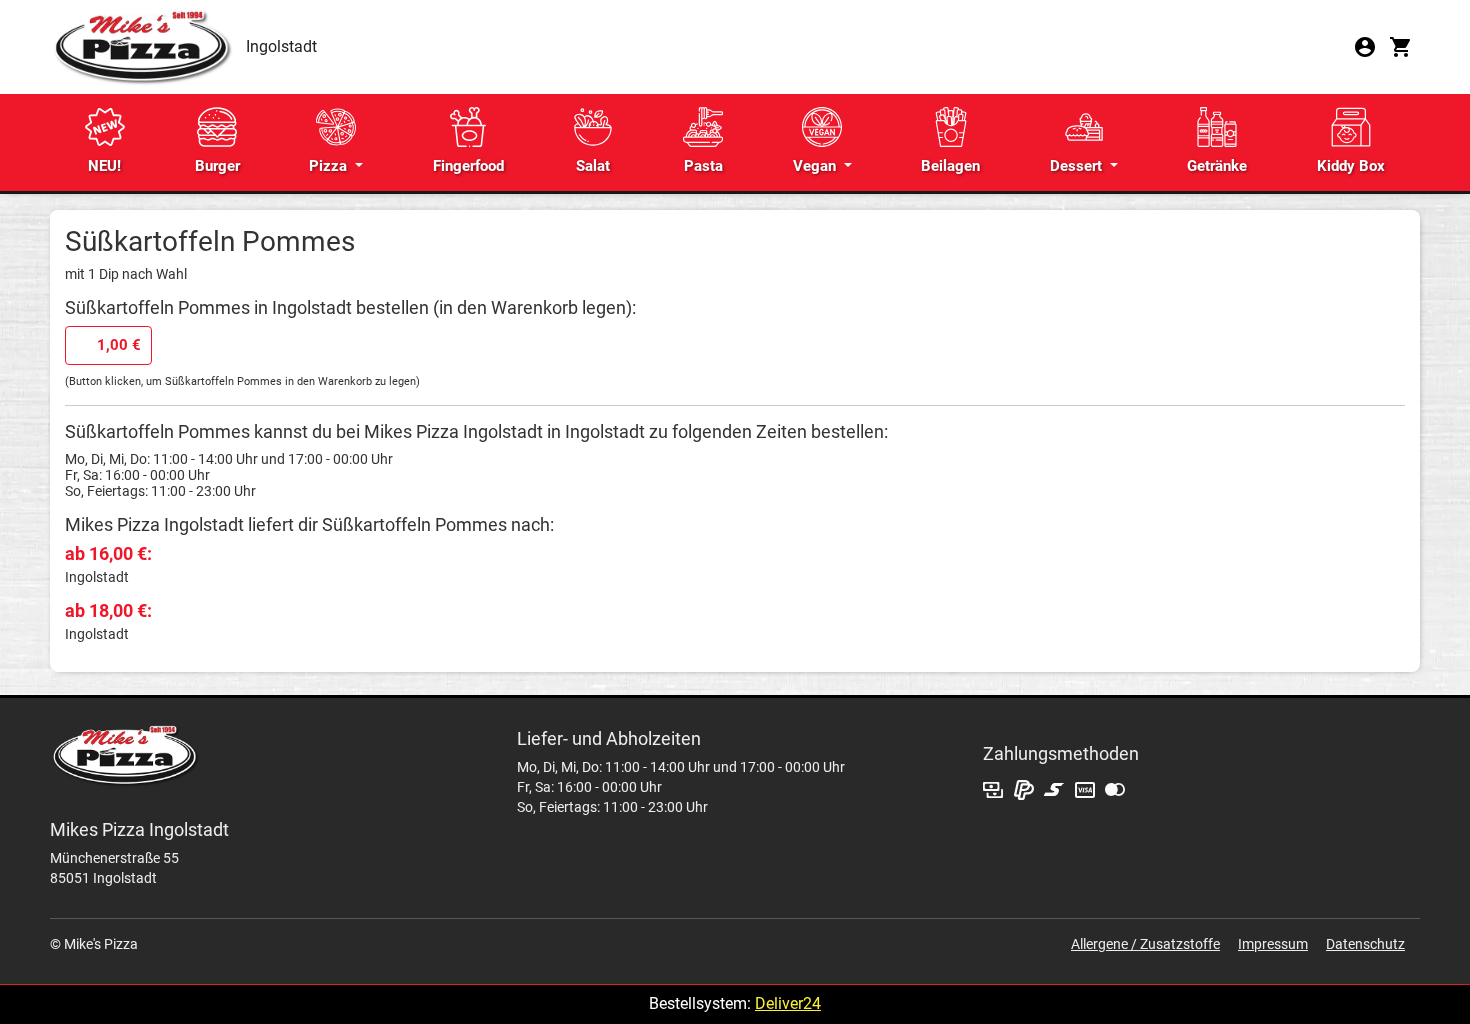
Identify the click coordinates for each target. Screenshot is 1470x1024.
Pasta (703, 166)
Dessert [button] (1078, 166)
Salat (593, 166)
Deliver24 (788, 1003)
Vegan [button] (816, 166)
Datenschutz (1365, 944)
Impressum (1273, 944)
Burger (217, 166)
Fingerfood (468, 166)
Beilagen (950, 166)
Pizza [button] (330, 166)
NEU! (104, 166)
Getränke (1217, 166)
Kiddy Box (1351, 166)
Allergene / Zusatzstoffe (1145, 944)
